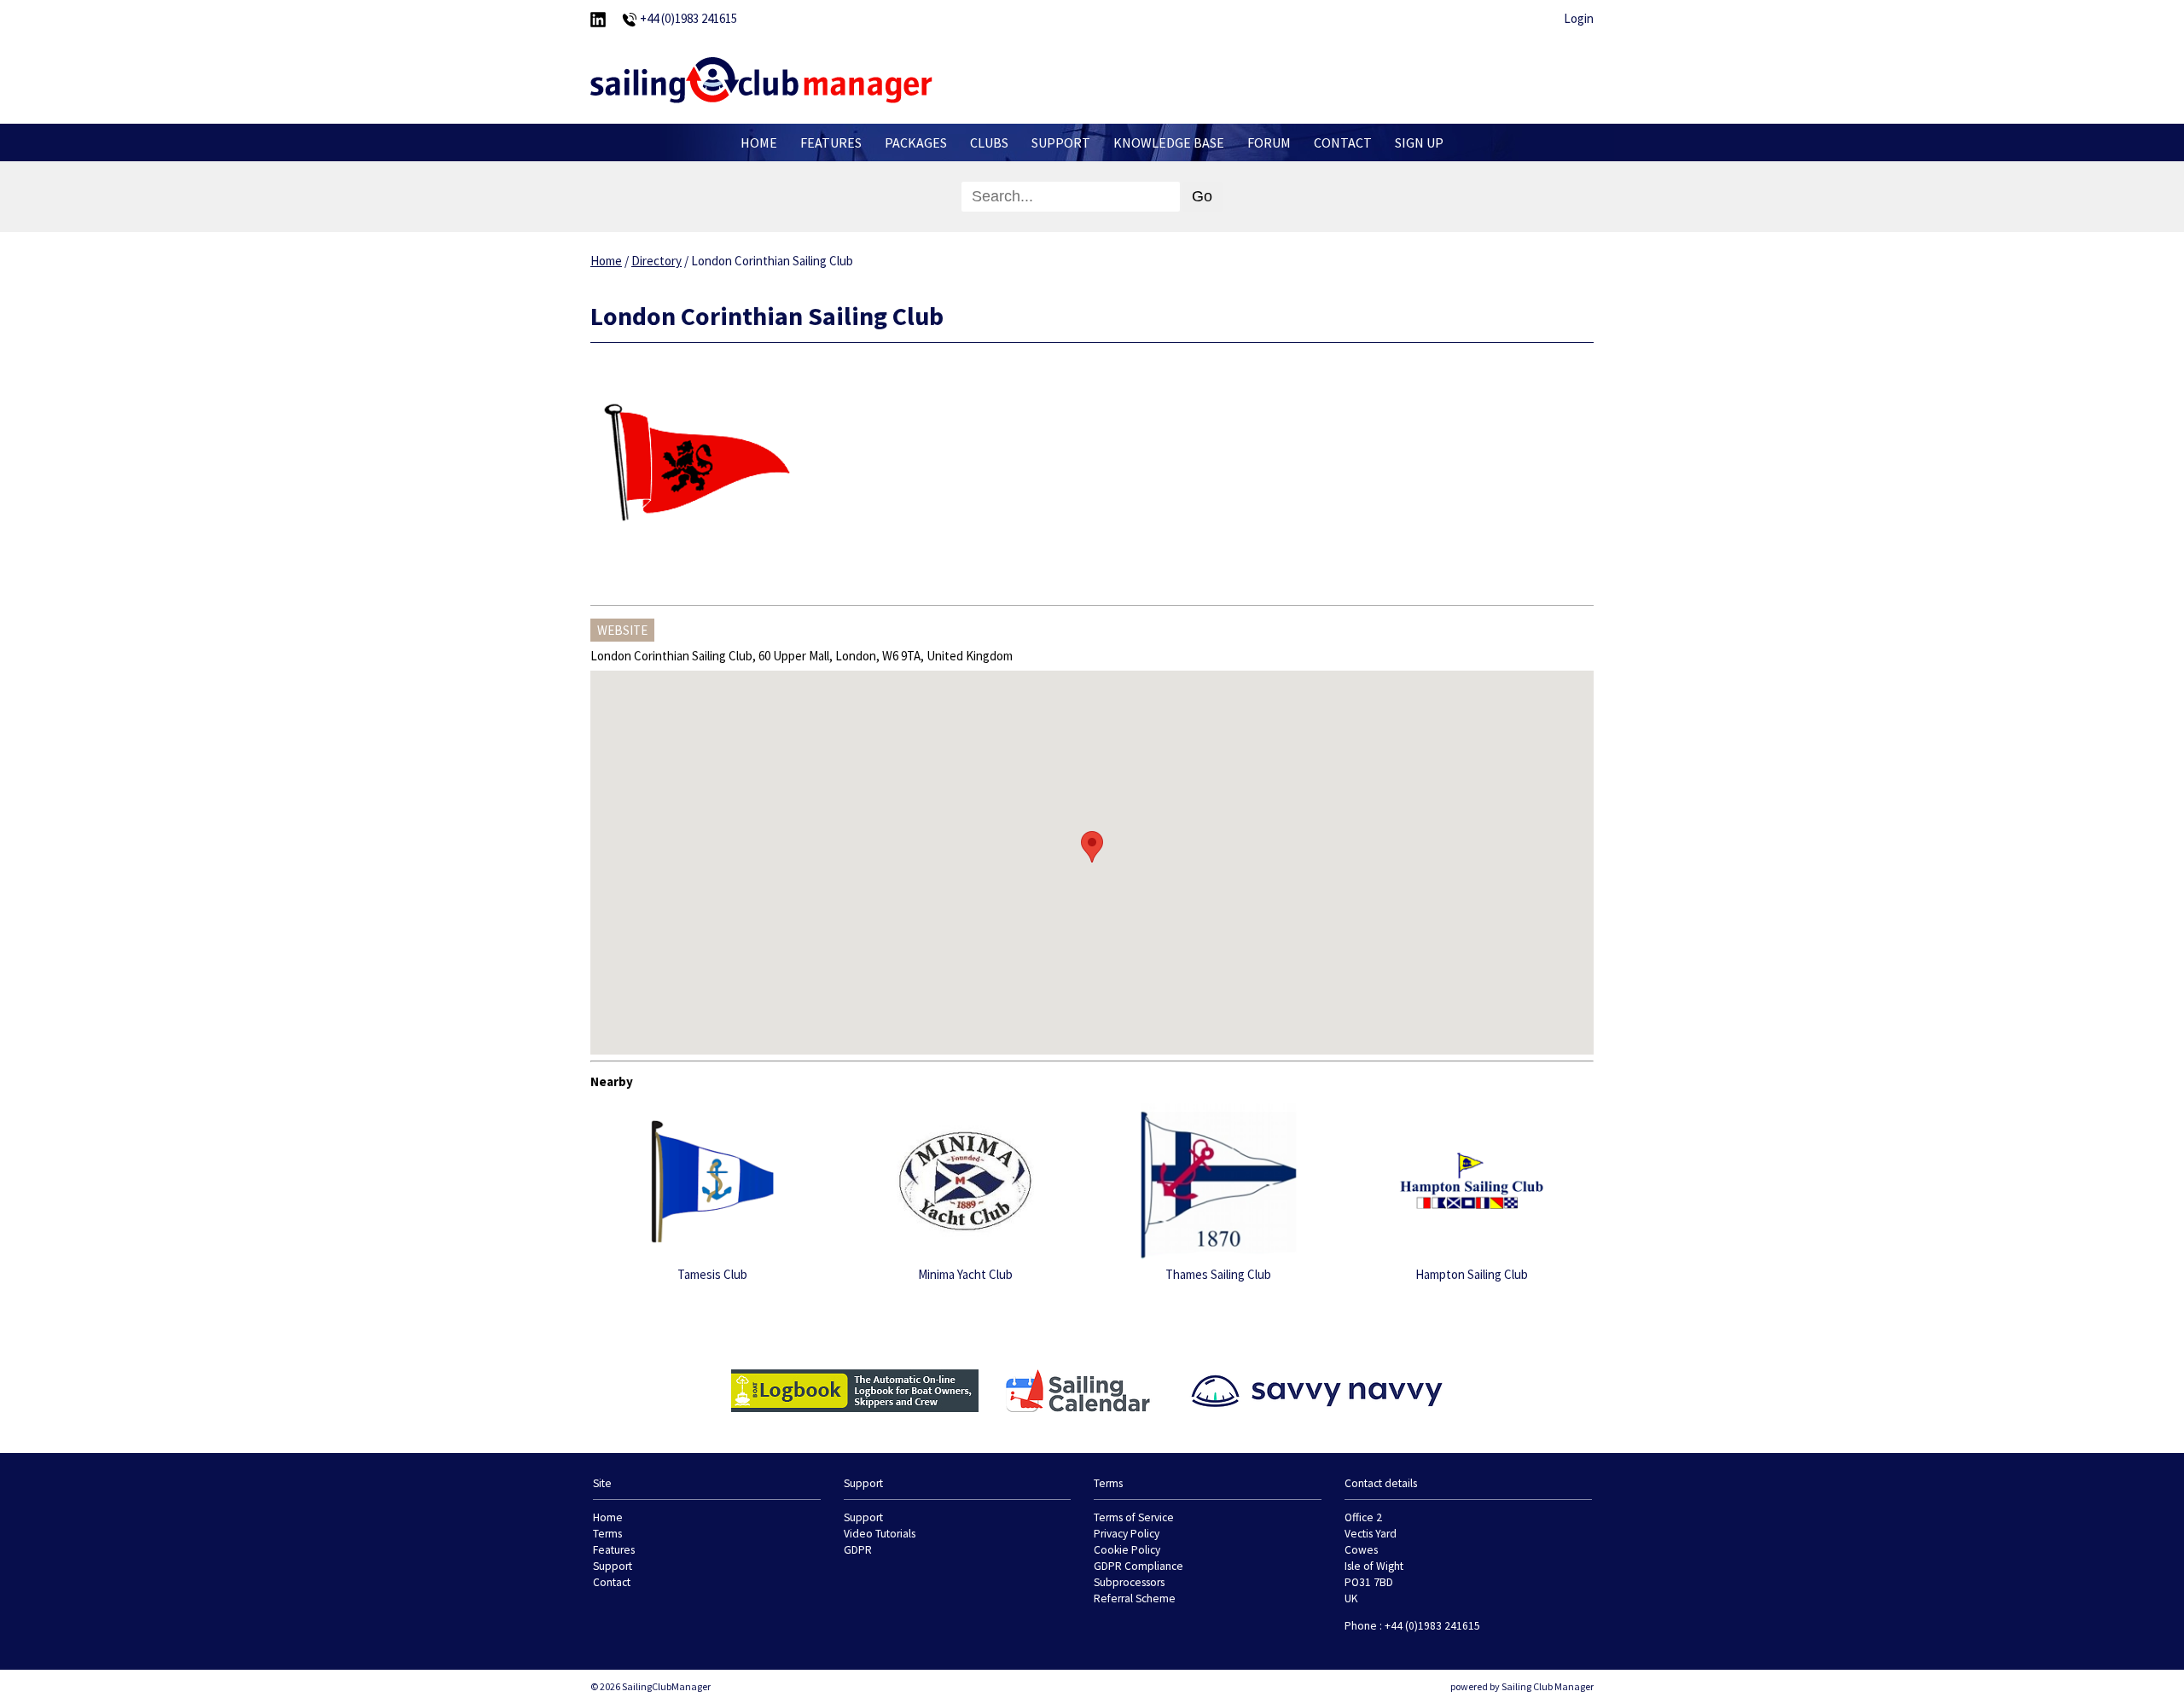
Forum (1269, 142)
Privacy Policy (1127, 1534)
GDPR (858, 1550)
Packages (916, 142)
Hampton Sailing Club (1472, 1274)
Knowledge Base (1169, 142)
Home (759, 142)
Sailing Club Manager (1548, 1686)
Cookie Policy (1127, 1550)
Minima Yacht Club (965, 1274)
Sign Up (1419, 142)
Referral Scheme (1135, 1598)
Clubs (989, 142)
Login (1579, 18)
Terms (607, 1534)
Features (831, 142)
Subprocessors (1129, 1582)
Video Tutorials (880, 1534)
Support (1061, 142)
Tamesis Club (712, 1274)
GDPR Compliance (1138, 1566)
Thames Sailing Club (1218, 1274)
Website (622, 630)
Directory (656, 261)
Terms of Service (1134, 1517)
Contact (1343, 142)
